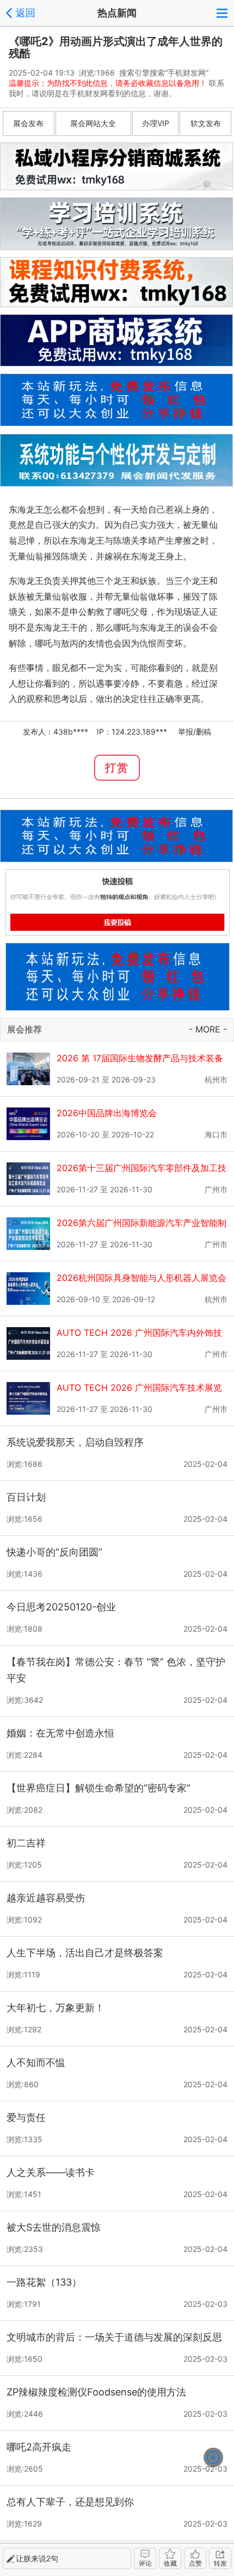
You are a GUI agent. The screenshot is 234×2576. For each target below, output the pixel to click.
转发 (220, 2563)
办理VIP (156, 123)
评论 (145, 2563)
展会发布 (28, 123)
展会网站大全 (93, 123)
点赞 (195, 2563)
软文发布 (206, 123)
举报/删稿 (195, 732)
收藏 (170, 2563)
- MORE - (208, 1029)
